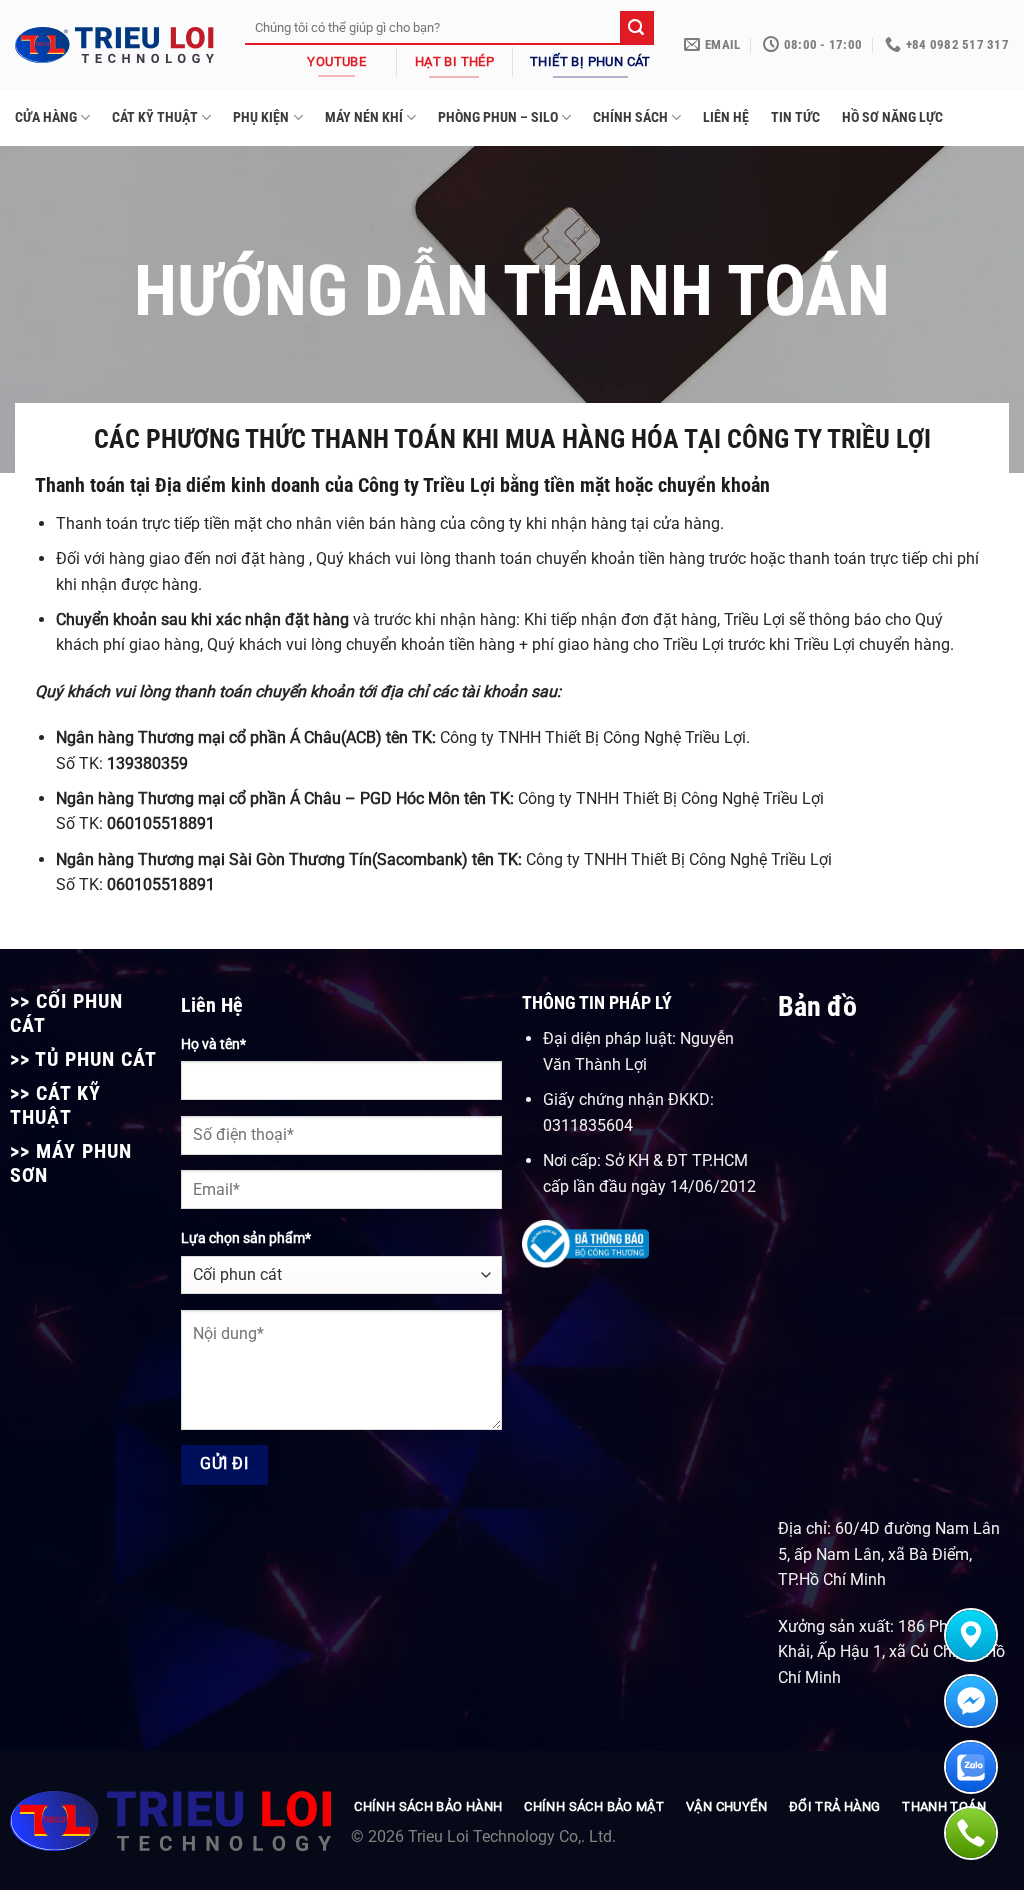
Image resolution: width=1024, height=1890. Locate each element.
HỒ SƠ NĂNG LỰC (892, 117)
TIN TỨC (795, 117)
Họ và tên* (213, 1044)
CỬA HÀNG (46, 117)
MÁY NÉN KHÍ (364, 117)
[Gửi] (637, 28)
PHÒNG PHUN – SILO (498, 117)
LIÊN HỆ (726, 117)
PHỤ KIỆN (261, 117)
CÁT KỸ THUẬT (155, 117)
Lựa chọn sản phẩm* (246, 1238)
